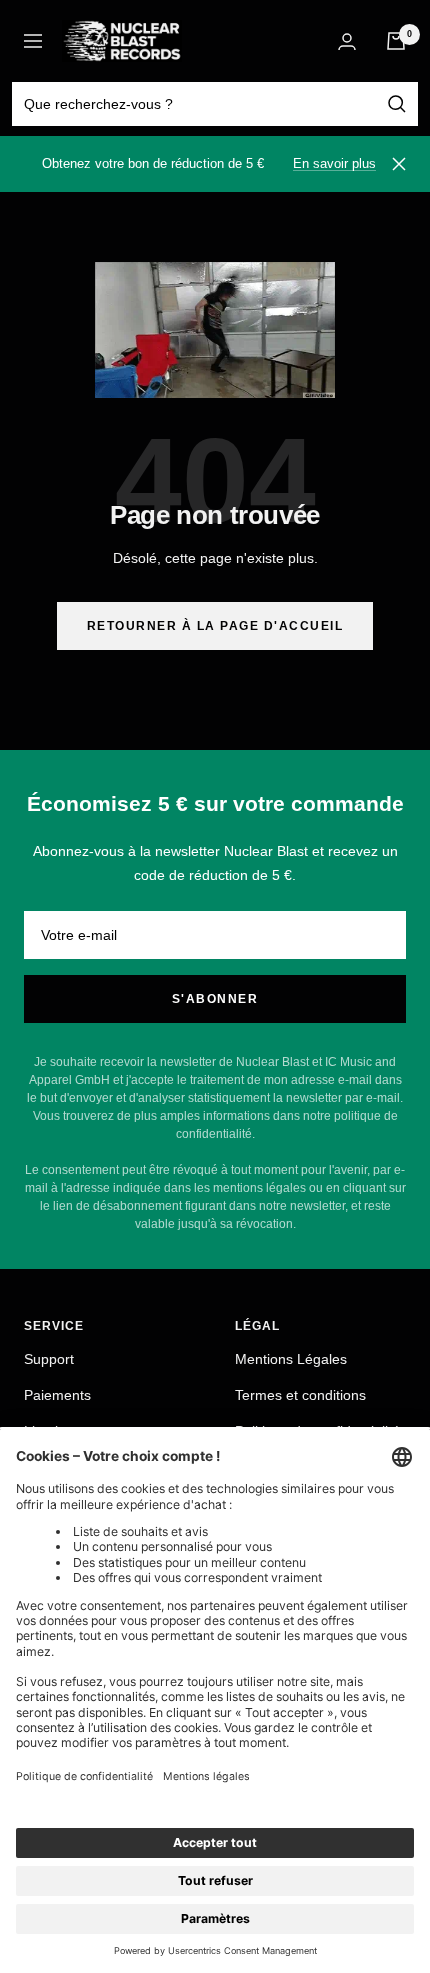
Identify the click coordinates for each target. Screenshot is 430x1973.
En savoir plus (334, 163)
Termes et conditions (300, 1395)
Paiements (57, 1395)
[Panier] (396, 41)
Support (49, 1359)
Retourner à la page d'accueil (215, 626)
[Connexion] (347, 41)
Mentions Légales (291, 1359)
